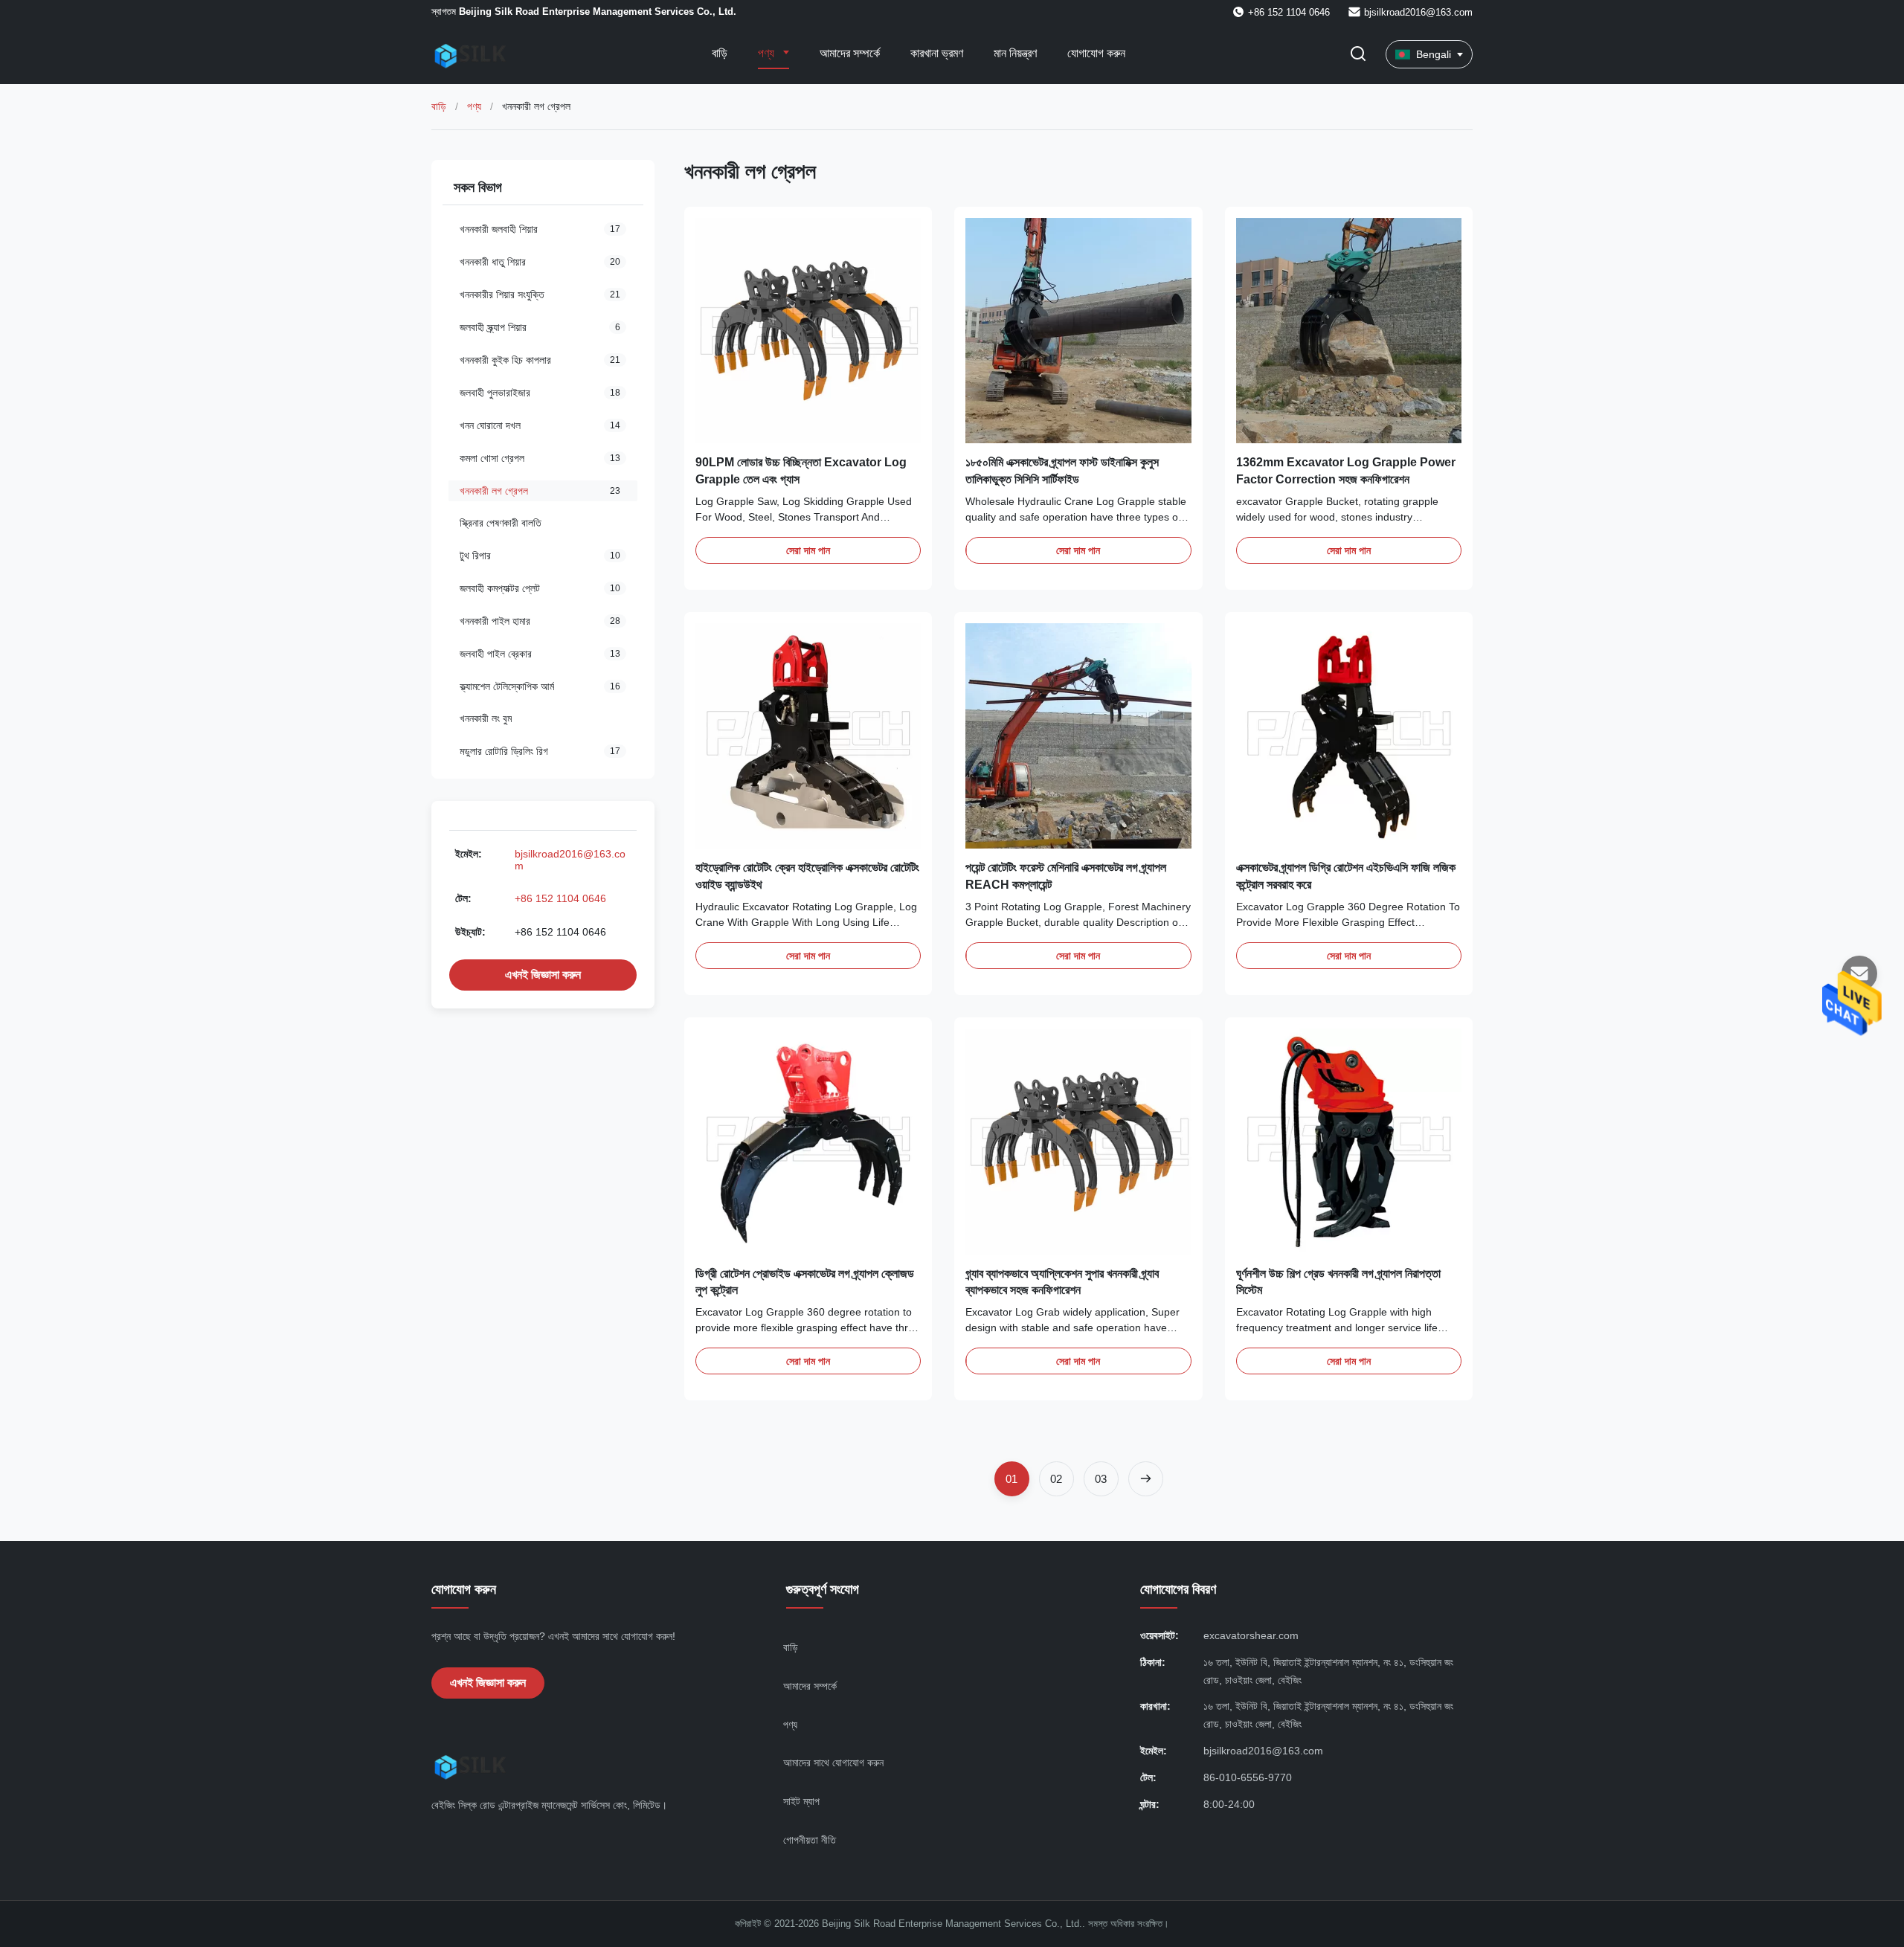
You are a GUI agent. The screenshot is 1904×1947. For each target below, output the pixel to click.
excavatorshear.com (1251, 1635)
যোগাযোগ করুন (1096, 53)
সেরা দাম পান (808, 550)
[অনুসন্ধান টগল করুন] (1358, 55)
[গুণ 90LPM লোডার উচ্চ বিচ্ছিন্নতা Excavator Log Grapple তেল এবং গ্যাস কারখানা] (808, 331)
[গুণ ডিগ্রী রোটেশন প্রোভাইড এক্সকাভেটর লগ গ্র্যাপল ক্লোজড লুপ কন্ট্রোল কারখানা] (808, 1141)
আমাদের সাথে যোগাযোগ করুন (833, 1763)
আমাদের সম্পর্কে (850, 53)
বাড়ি (720, 53)
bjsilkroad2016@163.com (1418, 12)
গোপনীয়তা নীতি (810, 1840)
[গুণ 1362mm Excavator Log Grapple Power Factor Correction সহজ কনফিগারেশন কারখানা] (1349, 331)
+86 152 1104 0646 (560, 898)
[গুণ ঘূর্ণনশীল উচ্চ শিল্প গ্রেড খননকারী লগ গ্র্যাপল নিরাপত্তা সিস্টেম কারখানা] (1349, 1141)
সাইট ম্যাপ (801, 1801)
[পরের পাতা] (1146, 1479)
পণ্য (768, 53)
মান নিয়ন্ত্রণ (1015, 53)
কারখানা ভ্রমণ (937, 53)
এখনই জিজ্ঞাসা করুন (543, 975)
